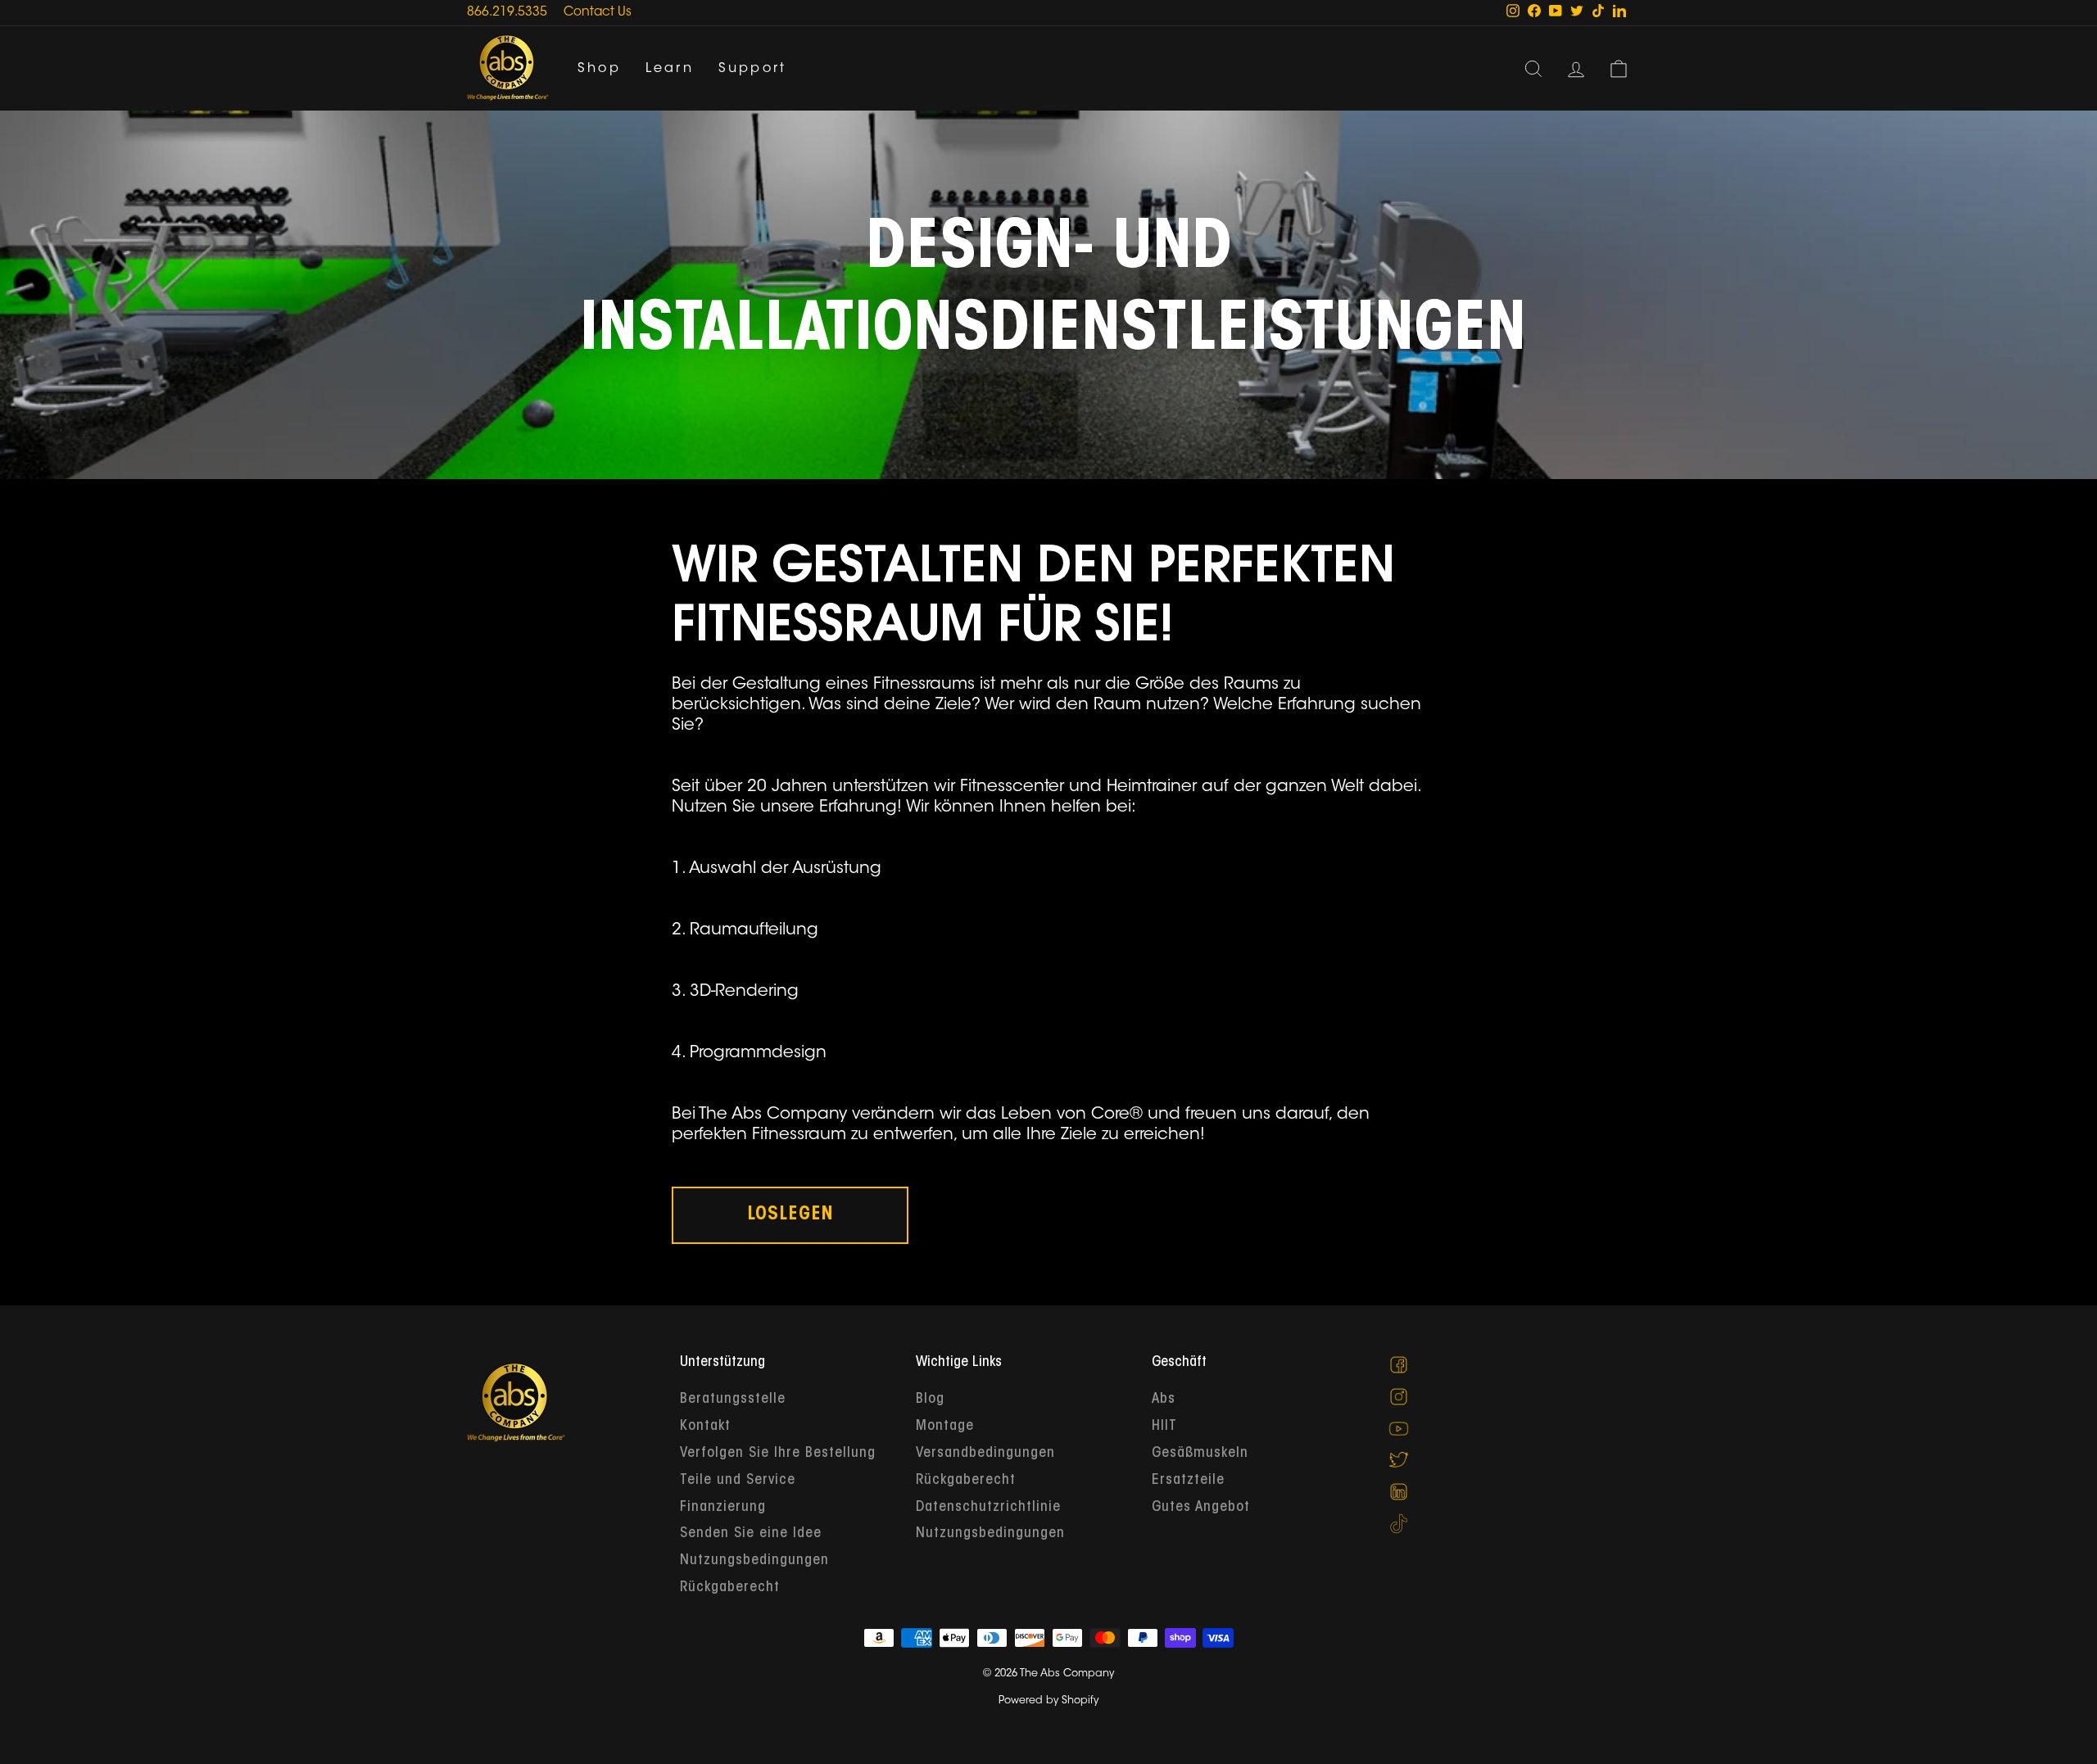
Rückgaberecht (730, 1588)
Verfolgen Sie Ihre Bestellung (778, 1454)
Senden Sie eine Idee (751, 1534)
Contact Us (598, 13)
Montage (945, 1427)
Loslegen (790, 1215)
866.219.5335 (507, 13)
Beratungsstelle (733, 1400)
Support (752, 69)
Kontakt (705, 1427)
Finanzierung (723, 1508)
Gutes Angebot (1201, 1508)
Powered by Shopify (1048, 1701)
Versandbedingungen (985, 1454)
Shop (599, 69)
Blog (930, 1400)
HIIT (1164, 1427)
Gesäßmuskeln (1200, 1454)
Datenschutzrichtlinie (988, 1508)
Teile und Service (738, 1481)
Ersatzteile (1188, 1481)
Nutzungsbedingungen (754, 1561)
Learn (670, 69)
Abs (1164, 1400)
